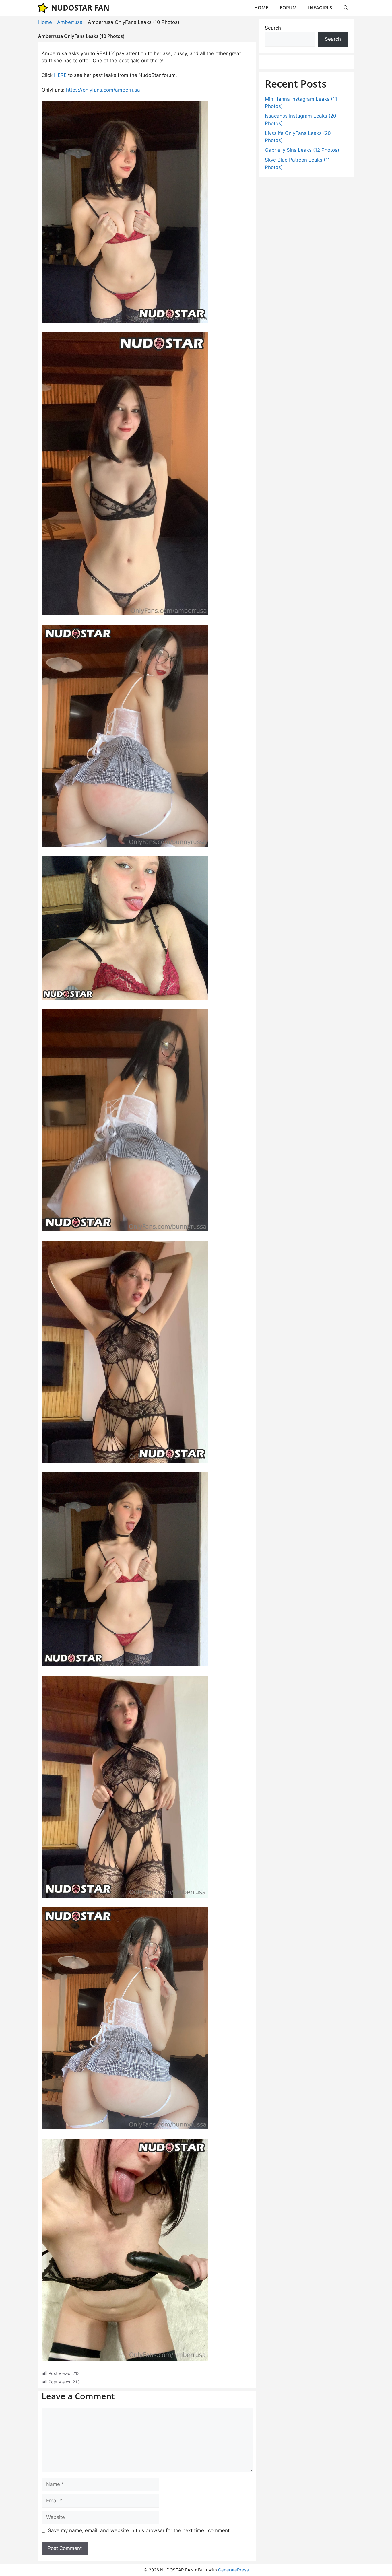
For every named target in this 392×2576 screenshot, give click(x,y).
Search (273, 28)
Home (45, 22)
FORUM (288, 8)
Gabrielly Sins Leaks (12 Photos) (302, 150)
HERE (60, 75)
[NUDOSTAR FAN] (43, 8)
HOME (261, 8)
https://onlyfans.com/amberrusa (103, 90)
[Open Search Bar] (346, 8)
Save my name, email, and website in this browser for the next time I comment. (139, 2530)
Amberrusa (70, 22)
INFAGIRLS (320, 8)
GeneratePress (233, 2570)
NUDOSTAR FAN (80, 8)
